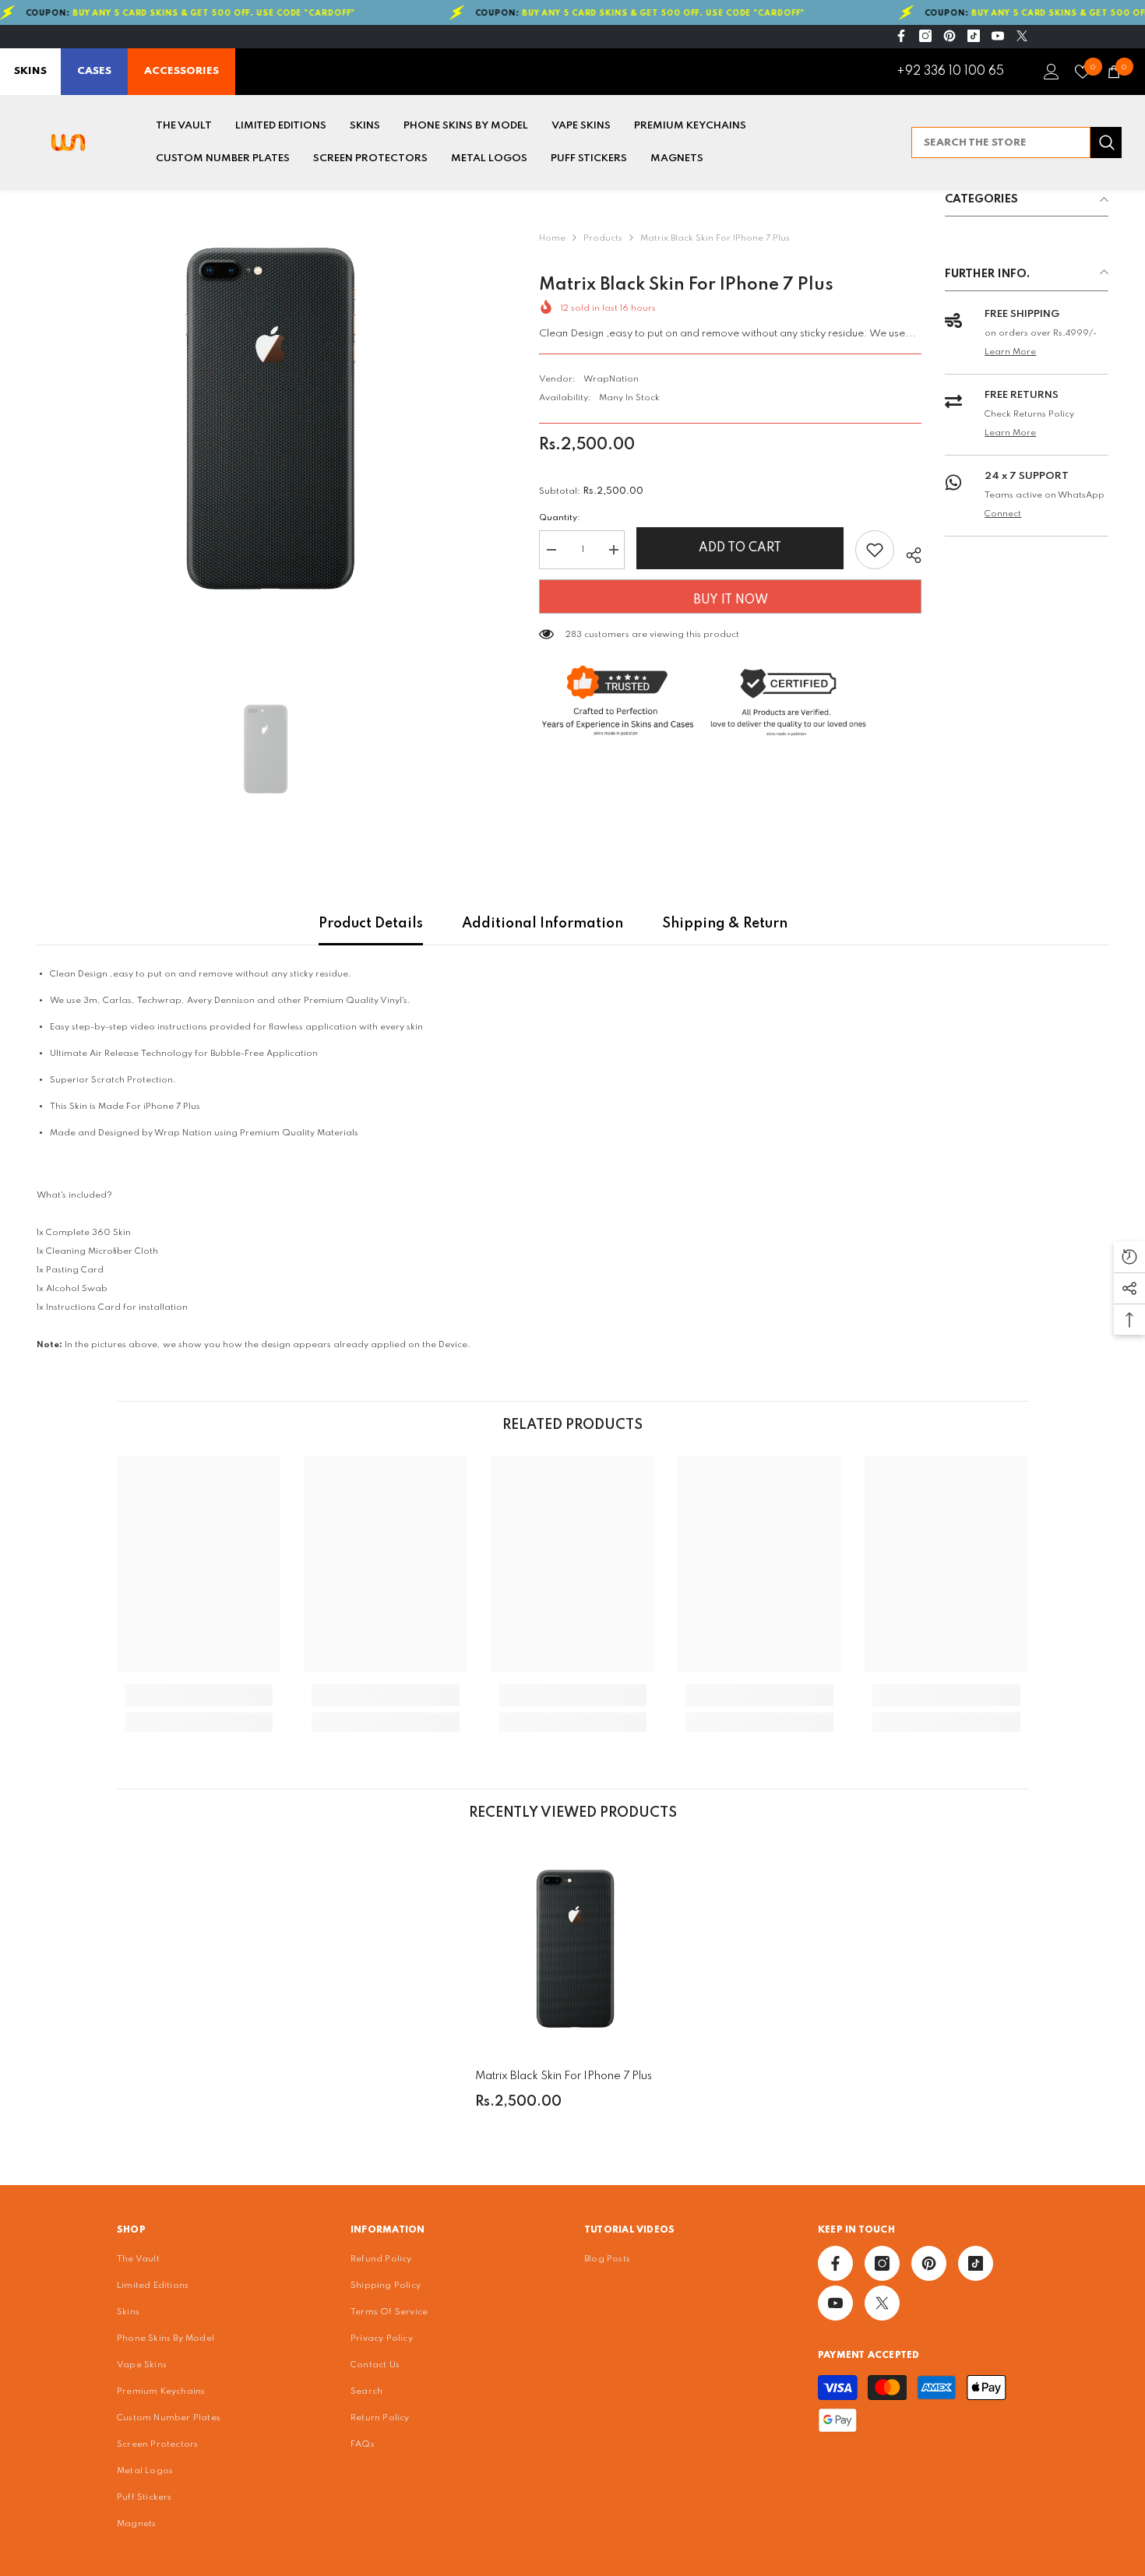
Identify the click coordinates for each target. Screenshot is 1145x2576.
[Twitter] (1022, 36)
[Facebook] (901, 36)
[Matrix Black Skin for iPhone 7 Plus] (572, 1948)
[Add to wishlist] (875, 550)
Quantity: (560, 518)
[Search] (1016, 143)
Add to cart (740, 548)
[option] (264, 418)
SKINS (30, 71)
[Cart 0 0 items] (1114, 72)
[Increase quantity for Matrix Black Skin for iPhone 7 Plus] (613, 550)
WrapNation (611, 379)
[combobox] (1001, 143)
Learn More (1010, 352)
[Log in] (1052, 72)
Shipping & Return (725, 924)
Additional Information (543, 924)
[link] (199, 1695)
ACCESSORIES (181, 71)
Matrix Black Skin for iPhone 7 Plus (564, 2076)
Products (603, 238)
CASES (94, 71)
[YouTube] (998, 36)
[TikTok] (974, 36)
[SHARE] (908, 553)
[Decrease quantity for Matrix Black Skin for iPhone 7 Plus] (551, 550)
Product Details (371, 924)
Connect (1003, 514)
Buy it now (731, 600)
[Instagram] (925, 36)
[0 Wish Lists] (1083, 72)
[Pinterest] (949, 36)
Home (552, 238)
